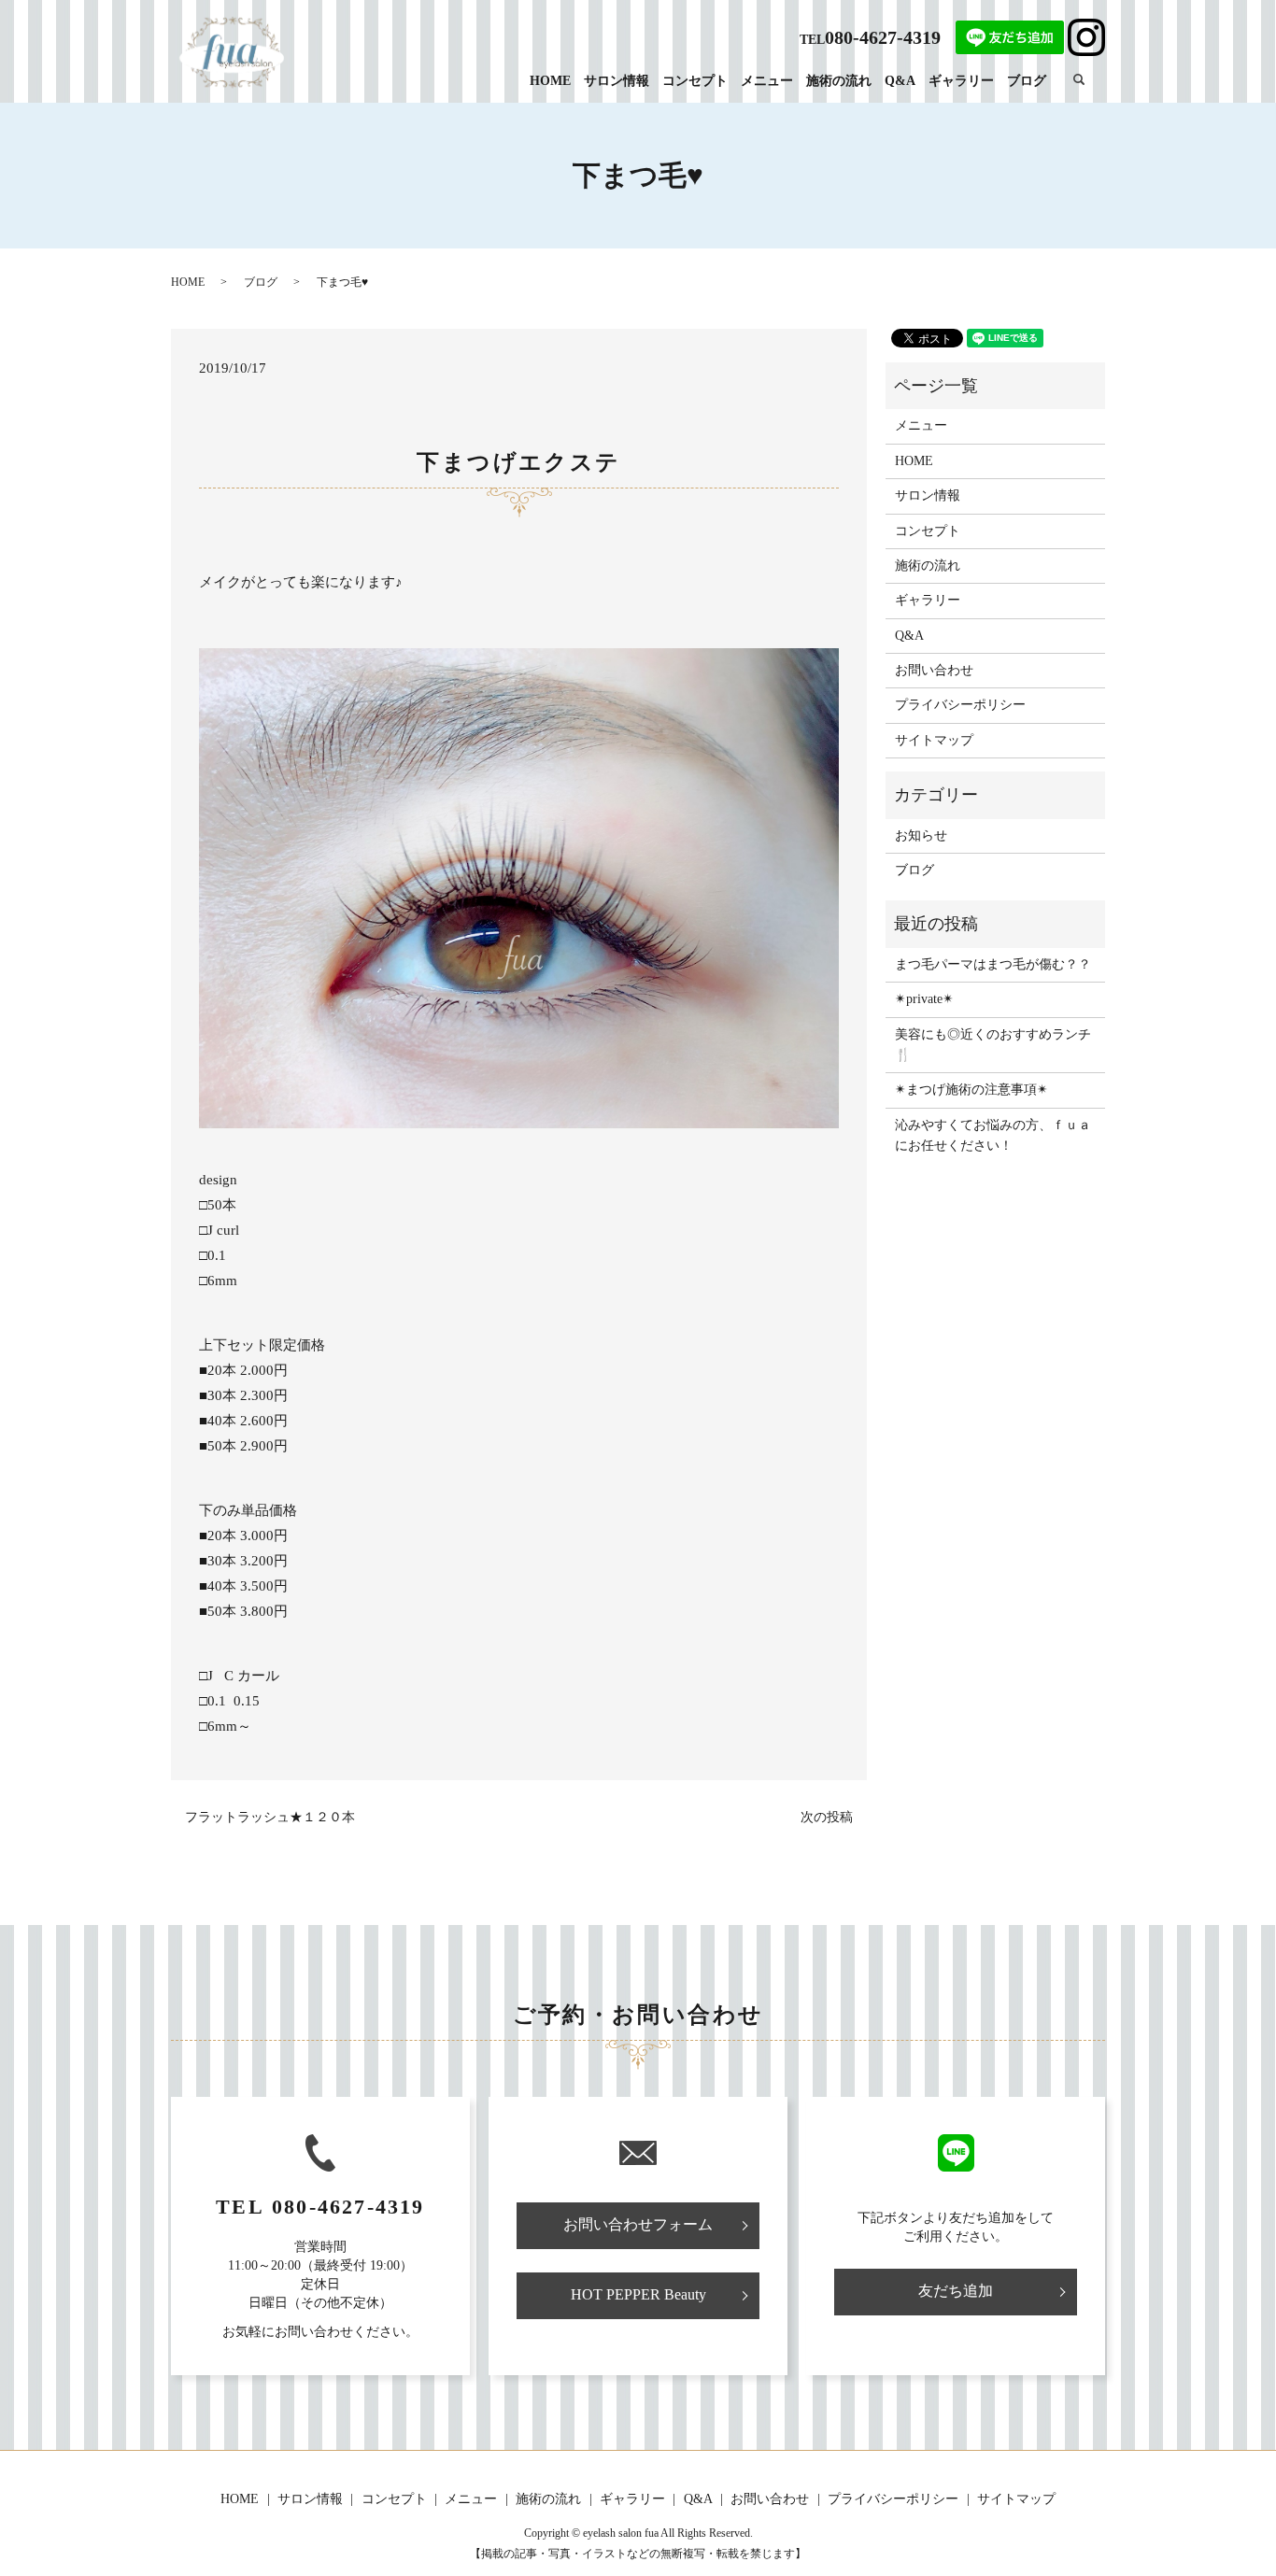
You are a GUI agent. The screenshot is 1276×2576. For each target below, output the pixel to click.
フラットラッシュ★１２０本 (270, 1817)
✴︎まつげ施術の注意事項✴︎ (971, 1090)
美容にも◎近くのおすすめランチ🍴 (993, 1045)
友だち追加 (956, 2291)
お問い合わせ (934, 670)
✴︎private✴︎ (924, 999)
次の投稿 (827, 1817)
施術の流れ (839, 81)
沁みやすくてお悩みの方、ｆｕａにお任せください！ (993, 1135)
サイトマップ (934, 740)
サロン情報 (617, 81)
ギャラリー (961, 81)
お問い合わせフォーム (638, 2224)
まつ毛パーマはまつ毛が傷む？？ (993, 964)
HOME (550, 81)
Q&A (900, 81)
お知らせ (921, 835)
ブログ (1027, 81)
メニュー (767, 81)
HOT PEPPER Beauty (638, 2294)
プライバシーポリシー (960, 705)
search (1089, 80)
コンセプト (695, 81)
